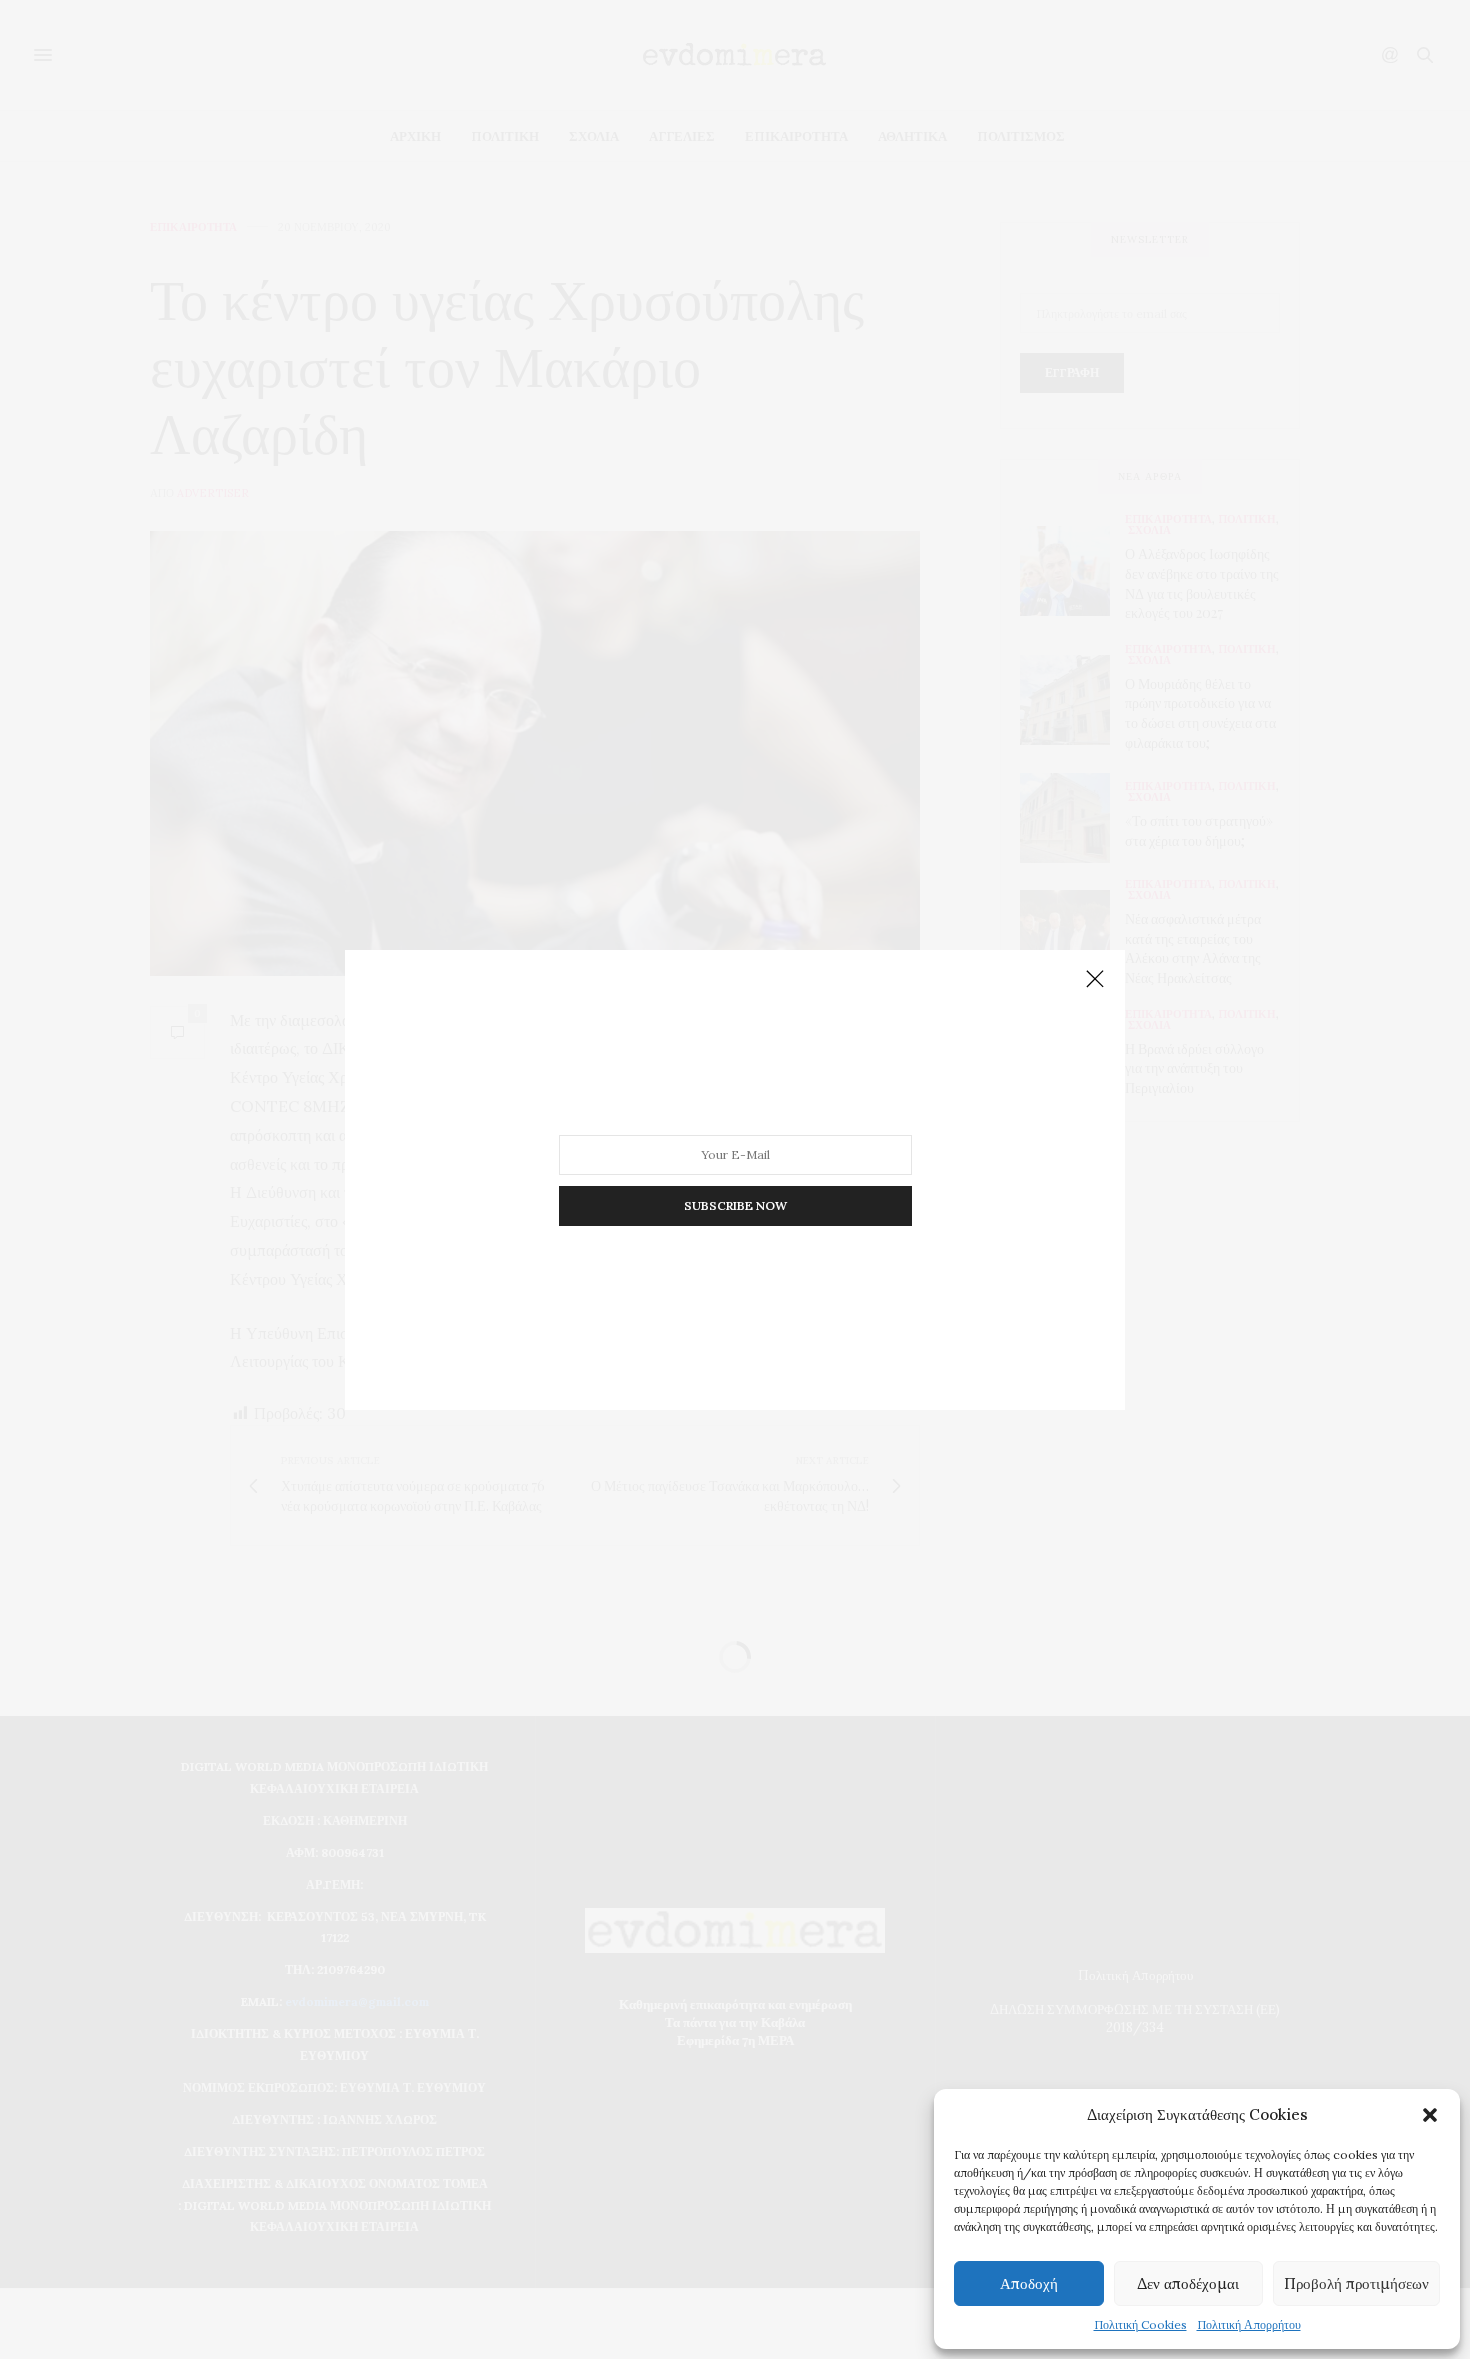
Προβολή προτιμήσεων (1356, 2283)
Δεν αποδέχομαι (1188, 2283)
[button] (1430, 2115)
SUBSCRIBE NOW (735, 1204)
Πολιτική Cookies (1140, 2324)
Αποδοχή (1029, 2283)
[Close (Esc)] (1095, 980)
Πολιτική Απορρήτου (1249, 2324)
